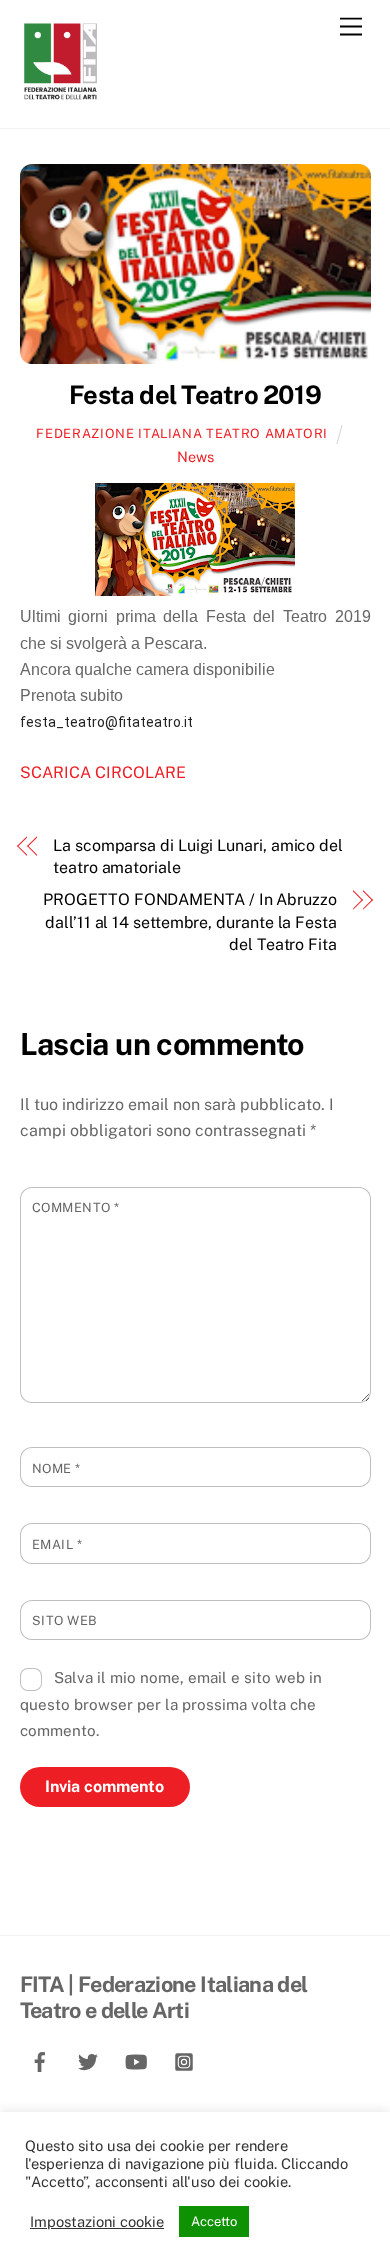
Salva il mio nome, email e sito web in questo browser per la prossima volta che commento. (171, 1704)
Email (57, 1544)
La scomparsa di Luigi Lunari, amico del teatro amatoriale (198, 856)
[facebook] (40, 2058)
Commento (76, 1207)
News (195, 456)
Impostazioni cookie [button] (97, 2221)
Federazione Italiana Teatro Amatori (182, 433)
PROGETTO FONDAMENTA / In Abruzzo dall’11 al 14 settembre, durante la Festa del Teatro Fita (189, 922)
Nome (56, 1468)
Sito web (65, 1620)
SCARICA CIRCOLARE (103, 772)
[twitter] (88, 2058)
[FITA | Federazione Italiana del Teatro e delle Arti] (60, 92)
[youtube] (136, 2058)
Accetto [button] (214, 2221)
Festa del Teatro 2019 (195, 395)
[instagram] (184, 2058)
